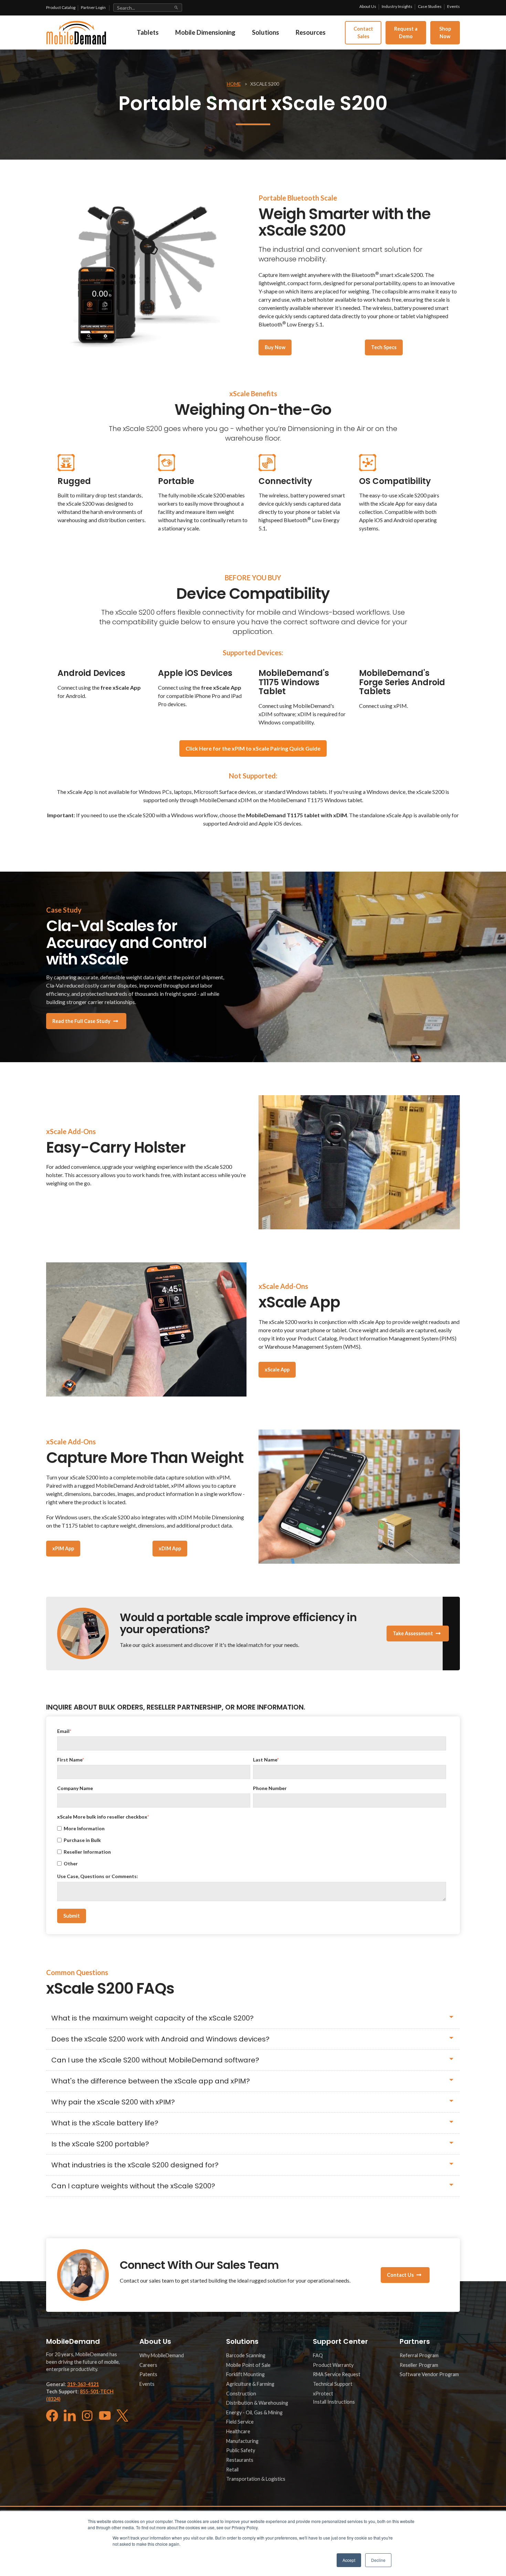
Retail (232, 2470)
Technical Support (333, 2384)
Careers (148, 2365)
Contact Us (400, 2275)
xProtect (323, 2394)
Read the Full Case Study (81, 1021)
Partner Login (93, 7)
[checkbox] (252, 1846)
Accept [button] (349, 2560)
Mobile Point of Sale (248, 2365)
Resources (311, 32)
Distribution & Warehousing (257, 2403)
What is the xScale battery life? (105, 2123)
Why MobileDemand (162, 2355)
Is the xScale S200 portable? (100, 2144)
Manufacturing (242, 2441)
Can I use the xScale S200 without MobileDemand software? (155, 2060)
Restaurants (240, 2460)
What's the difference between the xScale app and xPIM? (151, 2081)
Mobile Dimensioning (205, 32)
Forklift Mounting (245, 2374)
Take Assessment (413, 1633)
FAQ (318, 2355)
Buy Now (275, 347)
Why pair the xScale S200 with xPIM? (113, 2102)
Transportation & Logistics (256, 2479)
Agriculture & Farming (250, 2384)
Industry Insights (397, 6)
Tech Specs (384, 347)
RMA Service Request (337, 2374)
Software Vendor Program (429, 2374)
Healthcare (238, 2431)
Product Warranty (333, 2365)
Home (234, 84)
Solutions (266, 32)
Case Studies (430, 6)
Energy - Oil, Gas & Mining (254, 2412)
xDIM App (170, 1548)
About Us (368, 6)
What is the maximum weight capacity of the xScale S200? (152, 2018)
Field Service (240, 2422)
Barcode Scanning (246, 2355)
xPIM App (63, 1548)
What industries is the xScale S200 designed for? (135, 2165)
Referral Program (419, 2355)
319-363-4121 (83, 2384)
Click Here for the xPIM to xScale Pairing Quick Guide (253, 748)
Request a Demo (406, 33)
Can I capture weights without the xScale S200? (133, 2186)
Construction (241, 2394)
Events (454, 6)
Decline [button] (378, 2560)
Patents (148, 2374)
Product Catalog (61, 7)
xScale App (277, 1370)
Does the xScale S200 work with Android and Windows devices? (160, 2039)
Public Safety (241, 2450)
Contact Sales (363, 33)
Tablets (148, 32)
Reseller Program (419, 2365)
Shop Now (445, 33)
